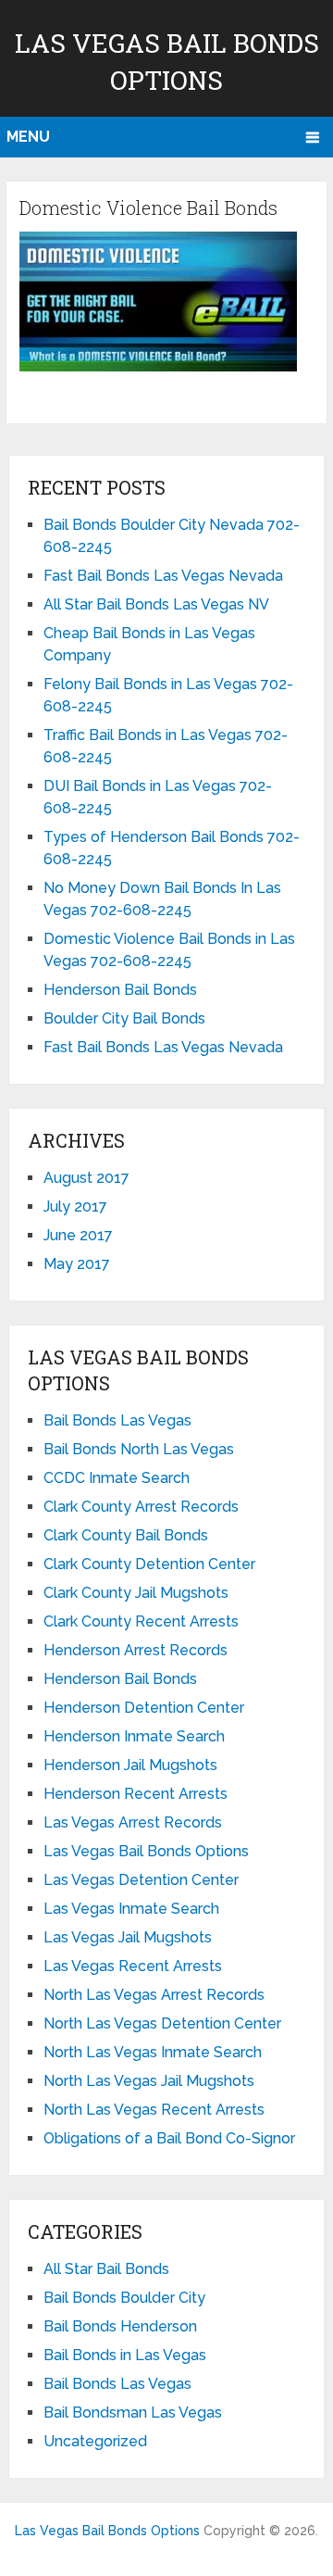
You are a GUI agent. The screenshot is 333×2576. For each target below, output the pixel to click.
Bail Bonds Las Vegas (117, 1420)
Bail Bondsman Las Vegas (133, 2413)
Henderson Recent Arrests (136, 1794)
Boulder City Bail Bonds (124, 1018)
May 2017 (77, 1264)
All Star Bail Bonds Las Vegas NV (156, 604)
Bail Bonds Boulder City (124, 2298)
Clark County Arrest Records (141, 1507)
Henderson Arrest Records (136, 1650)
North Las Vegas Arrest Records (154, 1995)
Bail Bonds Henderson (120, 2326)
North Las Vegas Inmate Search (153, 2052)
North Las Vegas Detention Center (162, 2023)
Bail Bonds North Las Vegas (139, 1449)
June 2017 (78, 1235)
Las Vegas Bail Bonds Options (146, 1851)
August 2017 (86, 1178)
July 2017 (75, 1206)
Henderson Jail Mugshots (130, 1765)
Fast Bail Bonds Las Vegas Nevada (163, 576)
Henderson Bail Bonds (120, 990)
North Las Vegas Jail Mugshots (149, 2081)
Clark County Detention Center (149, 1564)
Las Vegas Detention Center (141, 1880)
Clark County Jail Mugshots (136, 1593)
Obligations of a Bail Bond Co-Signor (169, 2138)
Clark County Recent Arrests (141, 1621)
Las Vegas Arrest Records (133, 1822)
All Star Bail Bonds (106, 2269)
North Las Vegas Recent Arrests (154, 2110)
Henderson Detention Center (144, 1708)
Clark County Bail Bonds (126, 1535)
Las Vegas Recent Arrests (133, 1966)
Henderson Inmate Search (134, 1736)
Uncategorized (95, 2441)
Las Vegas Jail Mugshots (128, 1937)
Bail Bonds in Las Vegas (125, 2355)
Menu (28, 137)
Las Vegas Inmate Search (131, 1909)
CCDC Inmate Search (117, 1478)
